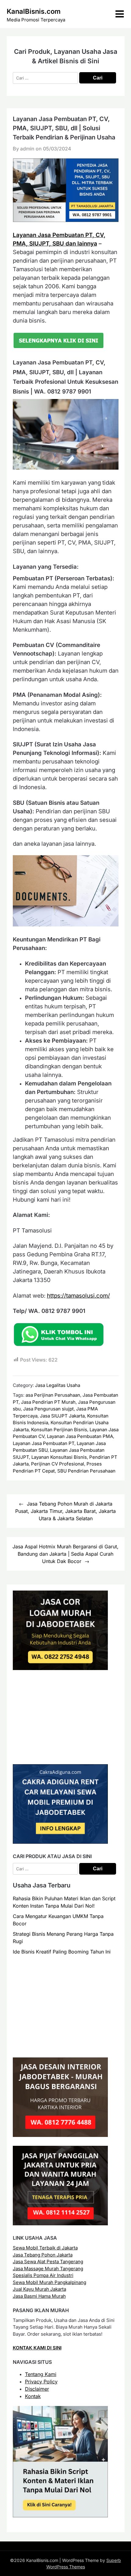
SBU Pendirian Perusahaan (86, 1471)
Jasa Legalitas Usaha (58, 1385)
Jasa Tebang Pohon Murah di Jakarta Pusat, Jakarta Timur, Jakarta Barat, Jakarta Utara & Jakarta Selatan (65, 1511)
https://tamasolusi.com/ (78, 1296)
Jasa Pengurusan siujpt (48, 1409)
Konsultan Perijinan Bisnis (59, 1430)
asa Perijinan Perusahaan (53, 1395)
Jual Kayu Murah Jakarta (39, 2289)
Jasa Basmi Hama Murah (39, 2296)
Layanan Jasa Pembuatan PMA (80, 1436)
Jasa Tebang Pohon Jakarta (43, 2255)
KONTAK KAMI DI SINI (37, 2348)
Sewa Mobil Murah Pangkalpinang (50, 2282)
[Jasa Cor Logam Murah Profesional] (60, 1668)
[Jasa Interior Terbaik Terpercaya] (60, 2135)
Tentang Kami (41, 2374)
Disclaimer (37, 2389)
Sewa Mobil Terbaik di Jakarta (45, 2248)
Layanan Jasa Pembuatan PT (44, 1443)
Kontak (33, 2396)
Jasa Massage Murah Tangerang (48, 2269)
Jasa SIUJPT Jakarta (62, 1416)
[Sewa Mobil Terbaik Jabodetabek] (60, 1842)
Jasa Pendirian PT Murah (48, 1402)
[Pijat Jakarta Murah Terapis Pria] (60, 2224)
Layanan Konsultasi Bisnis (59, 1457)
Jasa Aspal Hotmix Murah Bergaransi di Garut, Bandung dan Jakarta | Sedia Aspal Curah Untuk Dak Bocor (65, 1554)
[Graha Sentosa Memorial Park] (66, 2047)
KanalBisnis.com (34, 11)
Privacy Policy (41, 2382)
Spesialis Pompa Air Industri (43, 2275)
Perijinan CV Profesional (58, 1464)
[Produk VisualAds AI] (60, 2516)
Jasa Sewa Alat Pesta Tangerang (48, 2262)
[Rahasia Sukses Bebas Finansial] (60, 1754)
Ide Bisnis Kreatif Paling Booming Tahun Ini (62, 1952)
